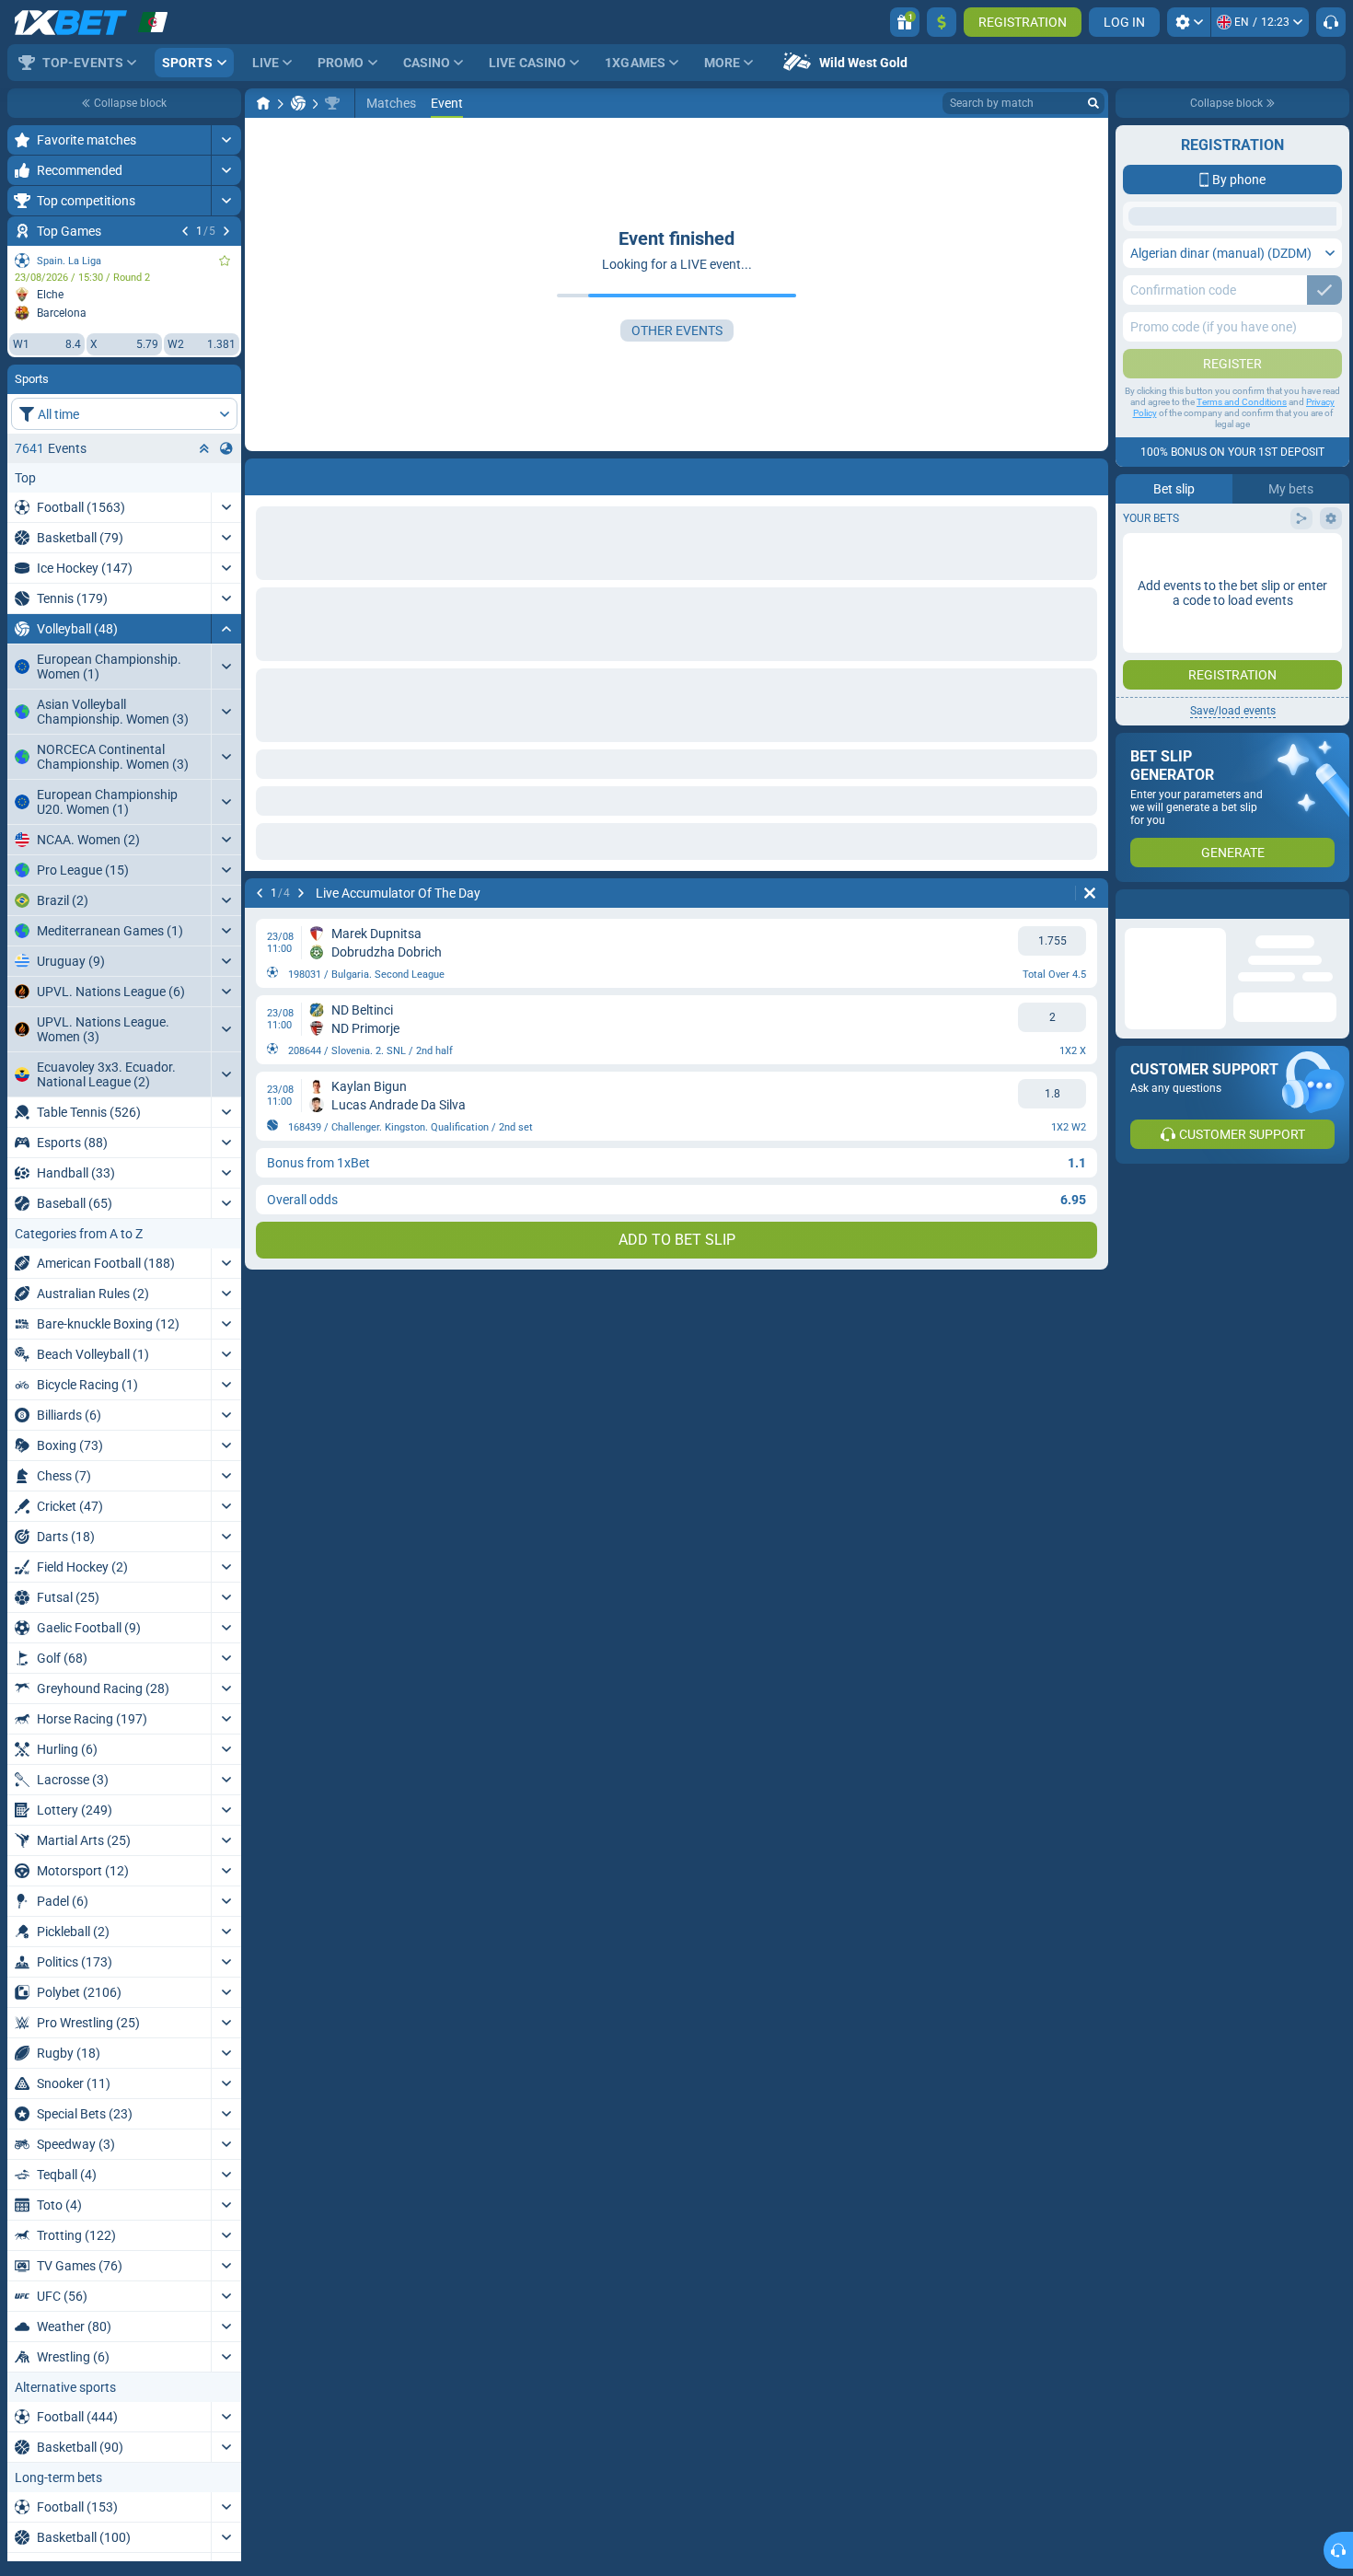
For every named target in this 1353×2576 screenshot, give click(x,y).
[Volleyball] (298, 103)
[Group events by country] (226, 448)
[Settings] (1189, 22)
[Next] (226, 231)
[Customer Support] (1331, 22)
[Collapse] (226, 629)
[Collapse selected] (204, 448)
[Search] (1093, 103)
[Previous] (185, 231)
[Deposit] (942, 22)
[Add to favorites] (225, 261)
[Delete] (1090, 473)
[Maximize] (226, 140)
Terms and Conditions (1242, 548)
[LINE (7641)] (263, 103)
